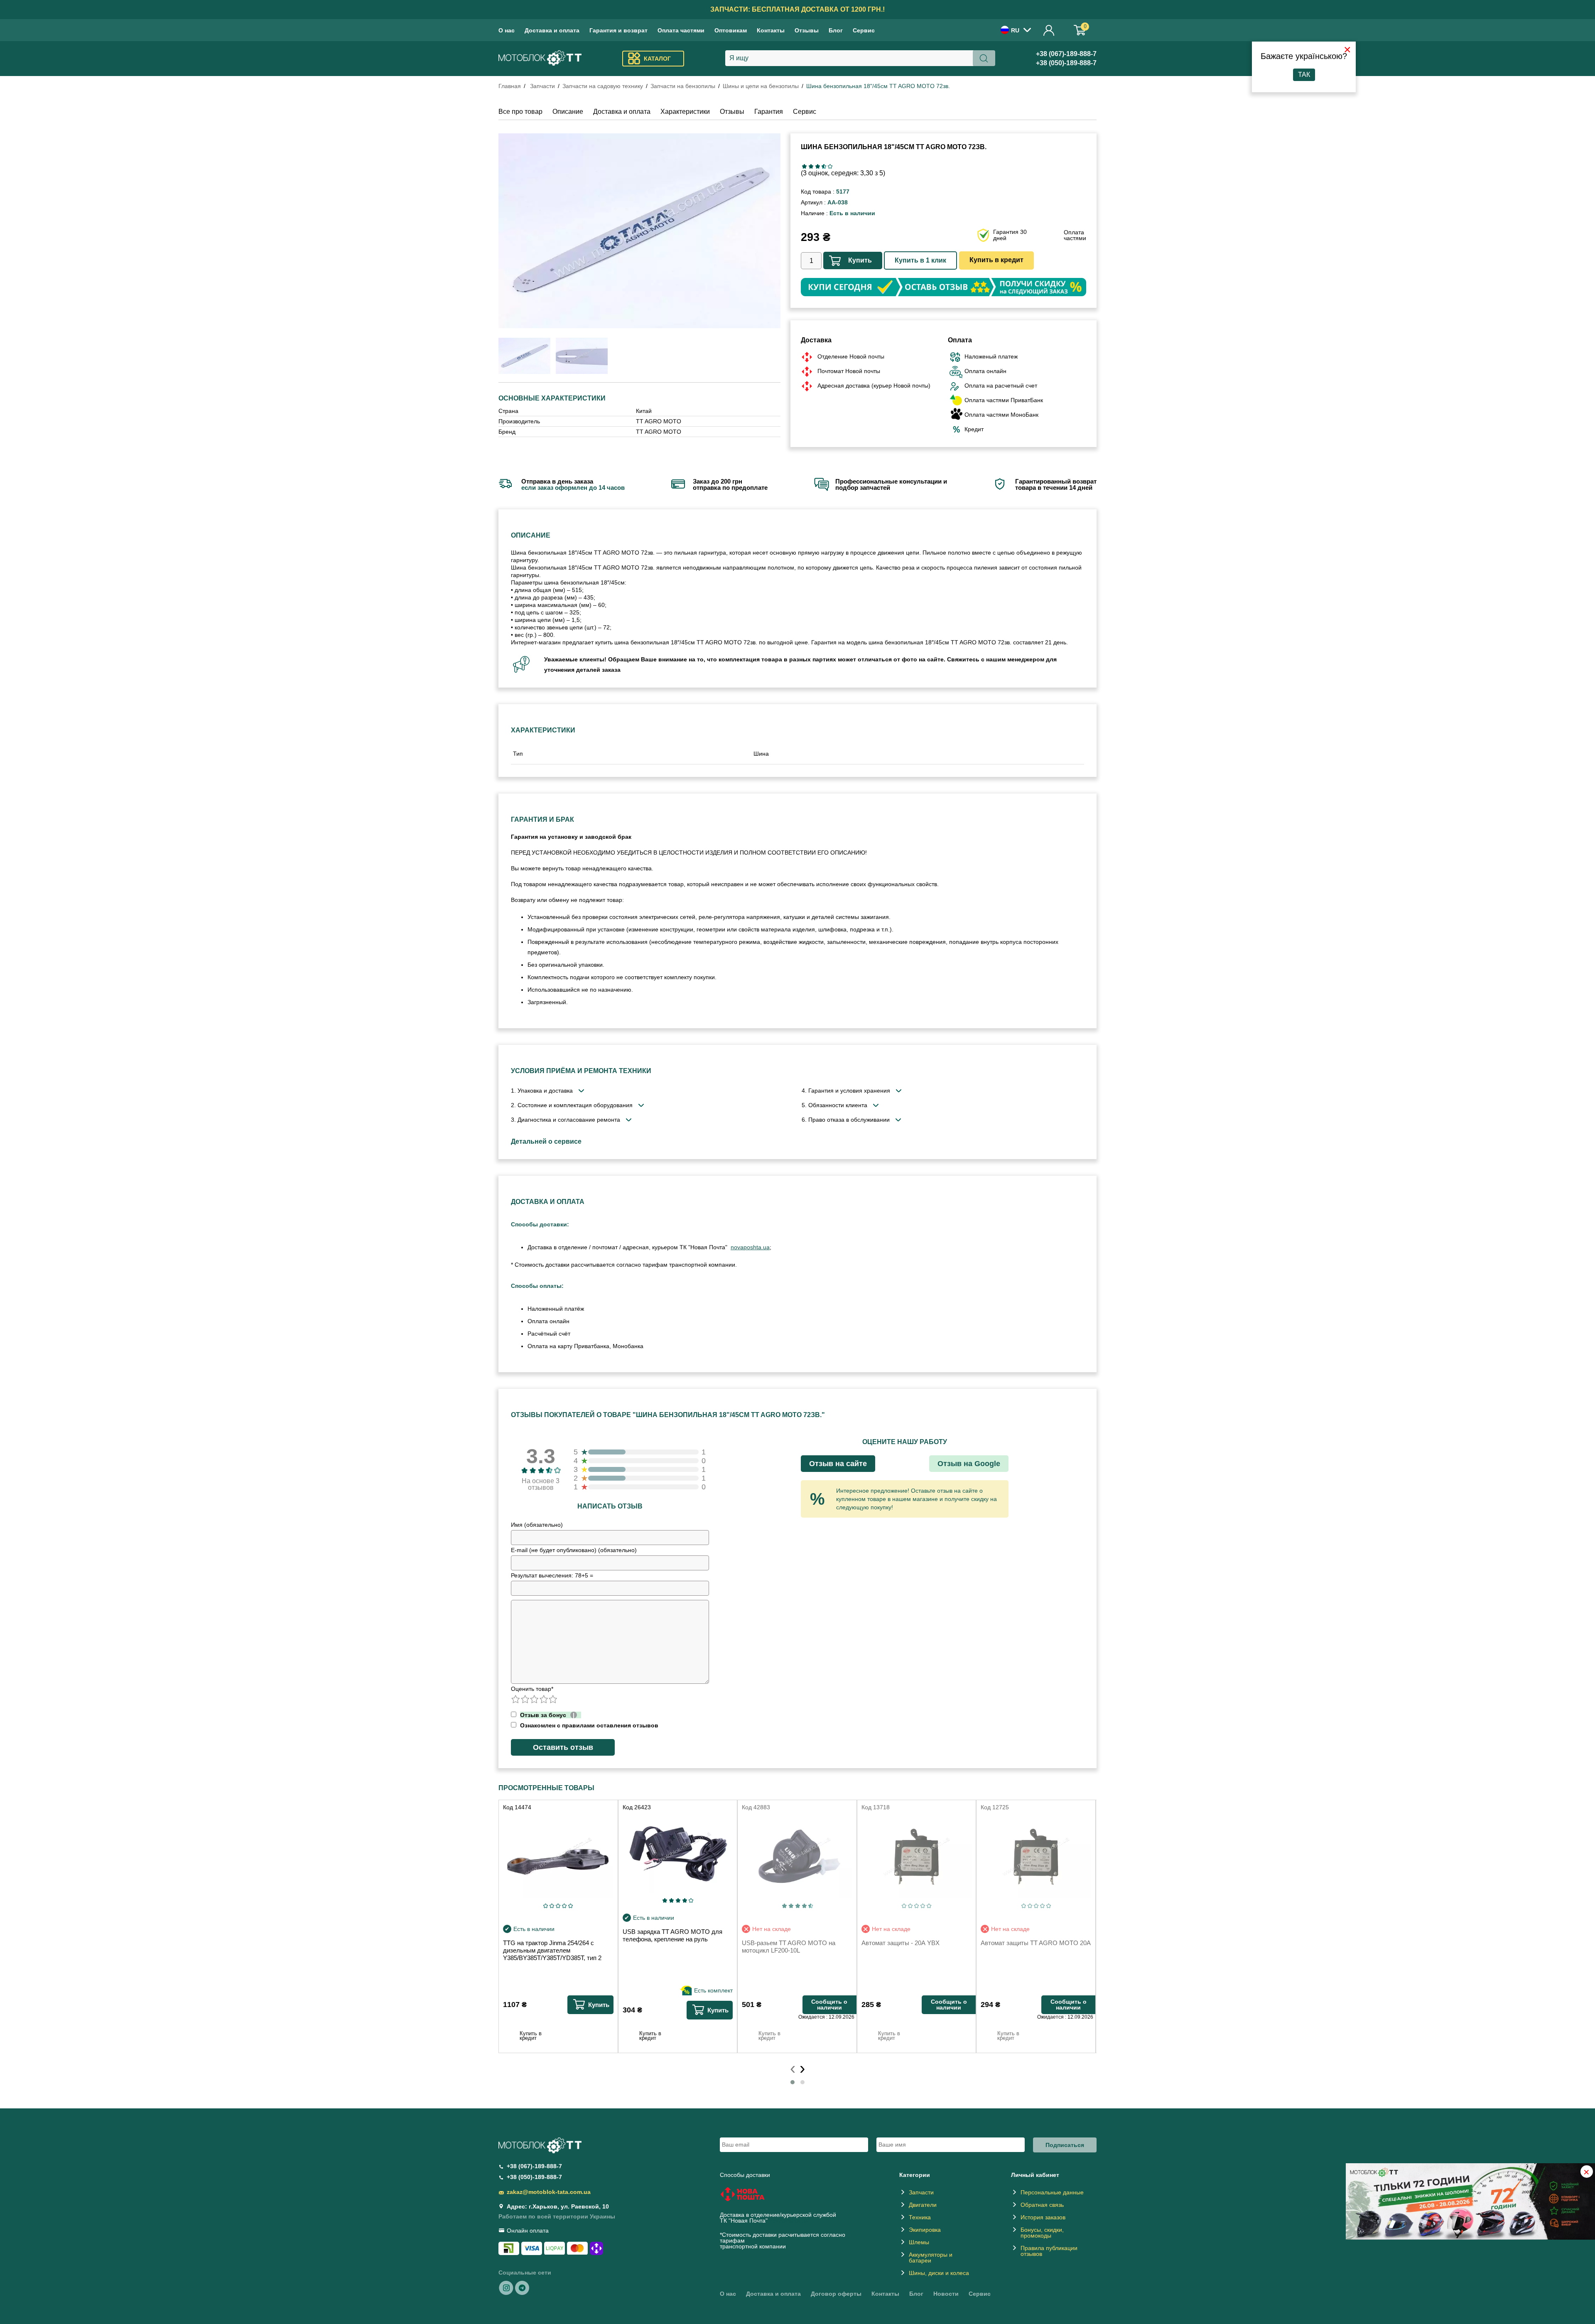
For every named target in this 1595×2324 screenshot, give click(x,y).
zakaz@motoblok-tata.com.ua (549, 2192)
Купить (860, 260)
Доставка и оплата (552, 30)
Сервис (864, 30)
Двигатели (923, 2205)
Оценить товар (532, 1689)
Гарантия (769, 112)
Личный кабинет (1049, 30)
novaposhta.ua (750, 1247)
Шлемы (919, 2242)
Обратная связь (1042, 2205)
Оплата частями (681, 30)
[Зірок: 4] (824, 166)
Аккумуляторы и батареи (931, 2258)
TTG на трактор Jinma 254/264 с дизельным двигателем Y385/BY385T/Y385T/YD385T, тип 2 (552, 1950)
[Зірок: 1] (804, 166)
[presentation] (793, 2068)
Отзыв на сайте (838, 1464)
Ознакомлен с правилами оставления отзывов (588, 1725)
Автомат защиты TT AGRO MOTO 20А (1036, 1943)
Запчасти (542, 86)
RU (1015, 30)
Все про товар (520, 112)
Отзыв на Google (969, 1464)
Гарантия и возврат (618, 30)
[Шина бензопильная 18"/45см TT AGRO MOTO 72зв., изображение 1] (582, 356)
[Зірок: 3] (817, 166)
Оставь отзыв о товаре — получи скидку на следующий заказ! (797, 9)
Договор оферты (836, 2294)
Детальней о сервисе (546, 1141)
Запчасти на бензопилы (683, 86)
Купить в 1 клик (920, 260)
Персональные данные (1052, 2192)
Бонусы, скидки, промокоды (1042, 2233)
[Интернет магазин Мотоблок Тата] (540, 59)
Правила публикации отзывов (1049, 2251)
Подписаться (1065, 2145)
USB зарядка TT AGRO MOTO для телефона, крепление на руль (672, 1935)
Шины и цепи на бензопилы (761, 86)
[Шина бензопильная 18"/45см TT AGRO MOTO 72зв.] (639, 231)
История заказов (1043, 2217)
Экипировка (925, 2230)
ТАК (1304, 75)
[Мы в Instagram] (506, 2287)
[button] (793, 2082)
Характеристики (685, 112)
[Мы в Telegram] (522, 2287)
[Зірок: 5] (830, 166)
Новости (946, 2294)
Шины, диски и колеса (939, 2273)
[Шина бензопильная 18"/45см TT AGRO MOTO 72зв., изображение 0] (524, 356)
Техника (920, 2217)
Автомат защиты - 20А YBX (901, 1943)
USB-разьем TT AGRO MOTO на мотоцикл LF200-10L (789, 1947)
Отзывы (807, 30)
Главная (510, 86)
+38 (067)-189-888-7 (1066, 54)
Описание (568, 112)
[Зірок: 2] (811, 166)
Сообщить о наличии (829, 2005)
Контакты (771, 30)
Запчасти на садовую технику (603, 86)
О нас (507, 30)
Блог (836, 30)
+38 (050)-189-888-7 (1066, 63)
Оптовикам (731, 30)
